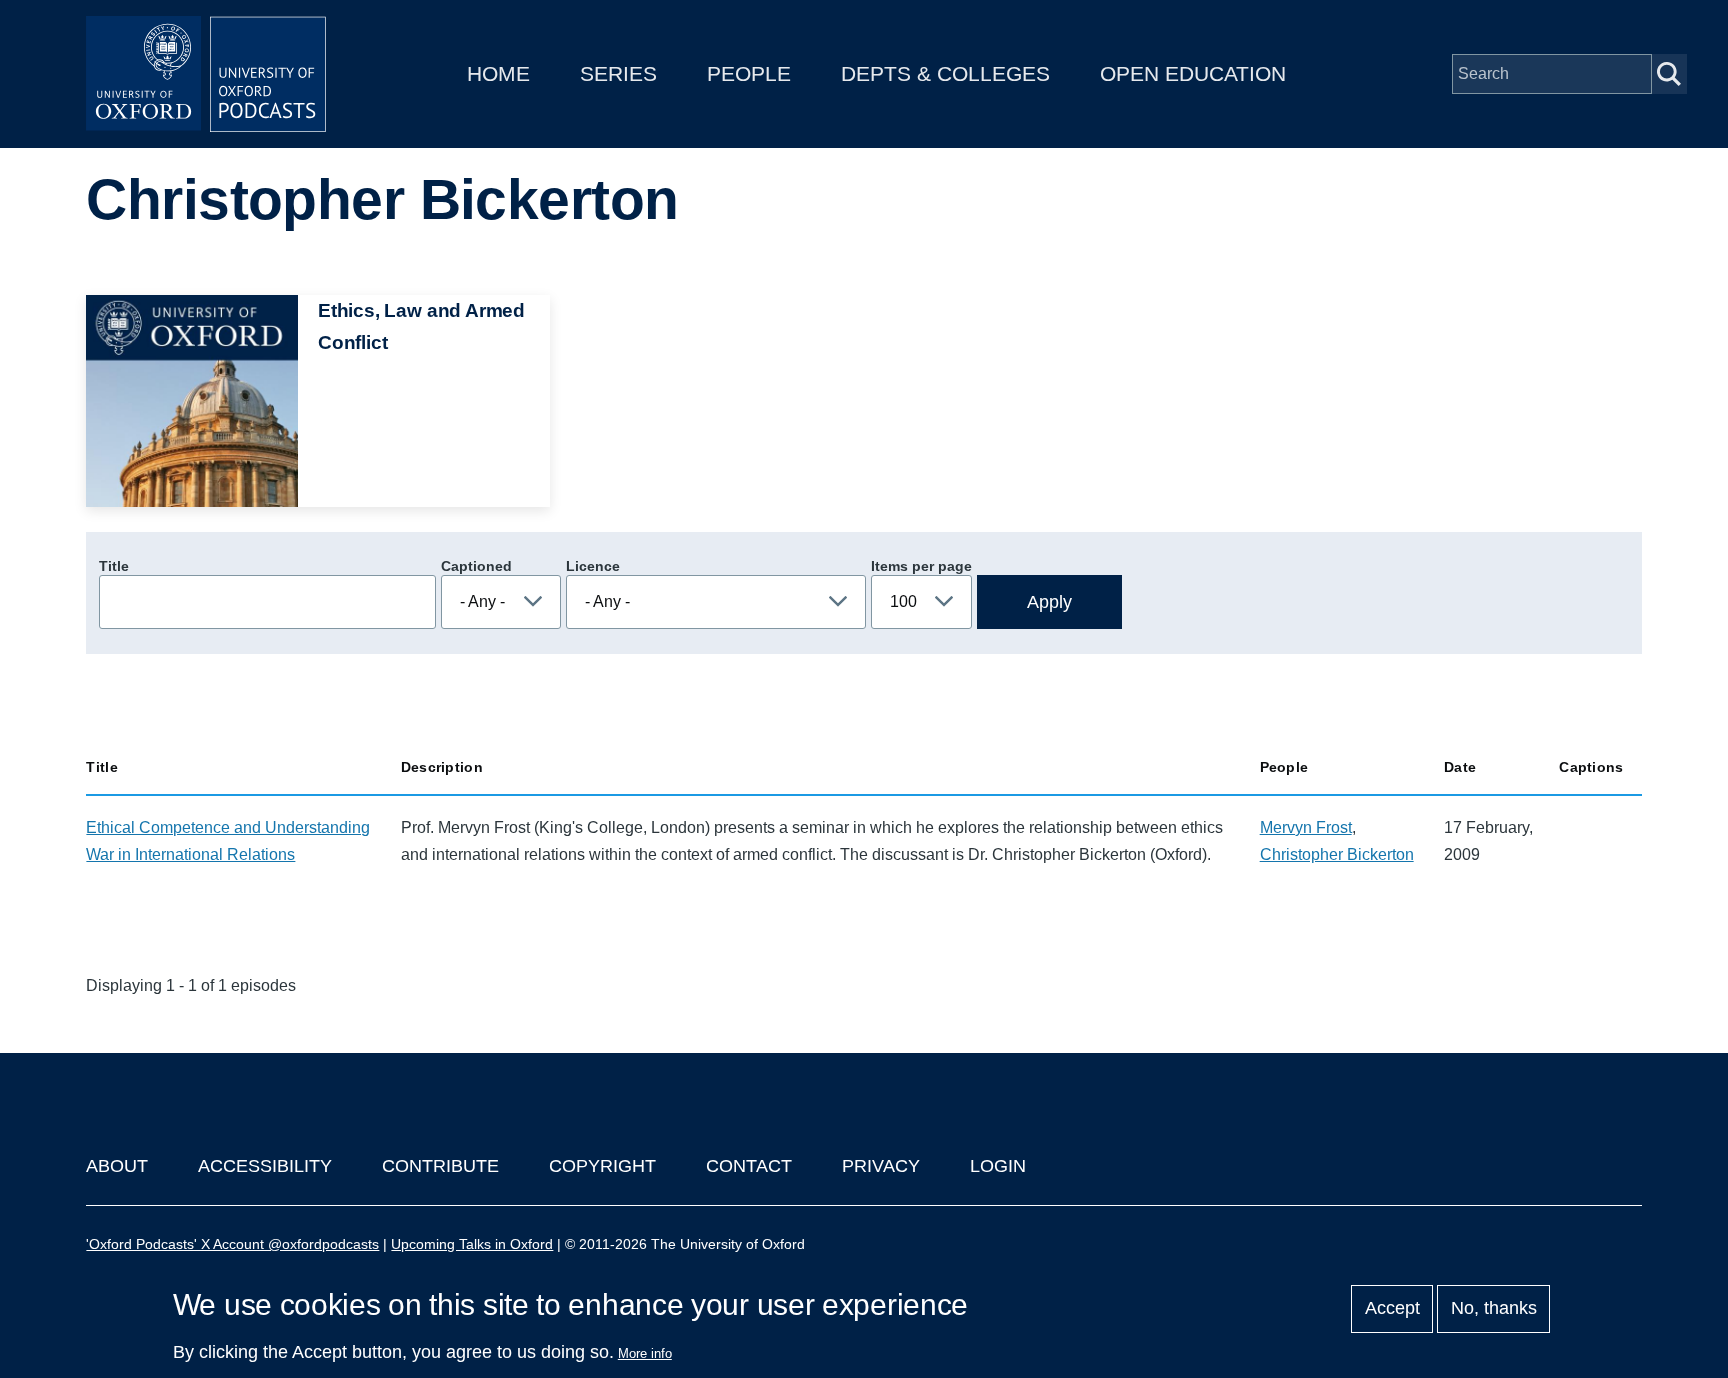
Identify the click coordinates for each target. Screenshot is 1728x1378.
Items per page (921, 566)
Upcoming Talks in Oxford (472, 1244)
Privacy (881, 1166)
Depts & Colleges (945, 73)
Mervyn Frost (1306, 827)
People (749, 73)
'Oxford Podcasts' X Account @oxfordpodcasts (232, 1244)
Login (998, 1166)
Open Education (1193, 73)
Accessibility (265, 1166)
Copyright (602, 1166)
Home (498, 73)
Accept (1392, 1309)
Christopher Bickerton (1337, 854)
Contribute (440, 1166)
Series (618, 73)
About (117, 1166)
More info (645, 1353)
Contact (749, 1166)
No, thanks (1494, 1309)
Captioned (476, 566)
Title (114, 566)
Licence (593, 566)
